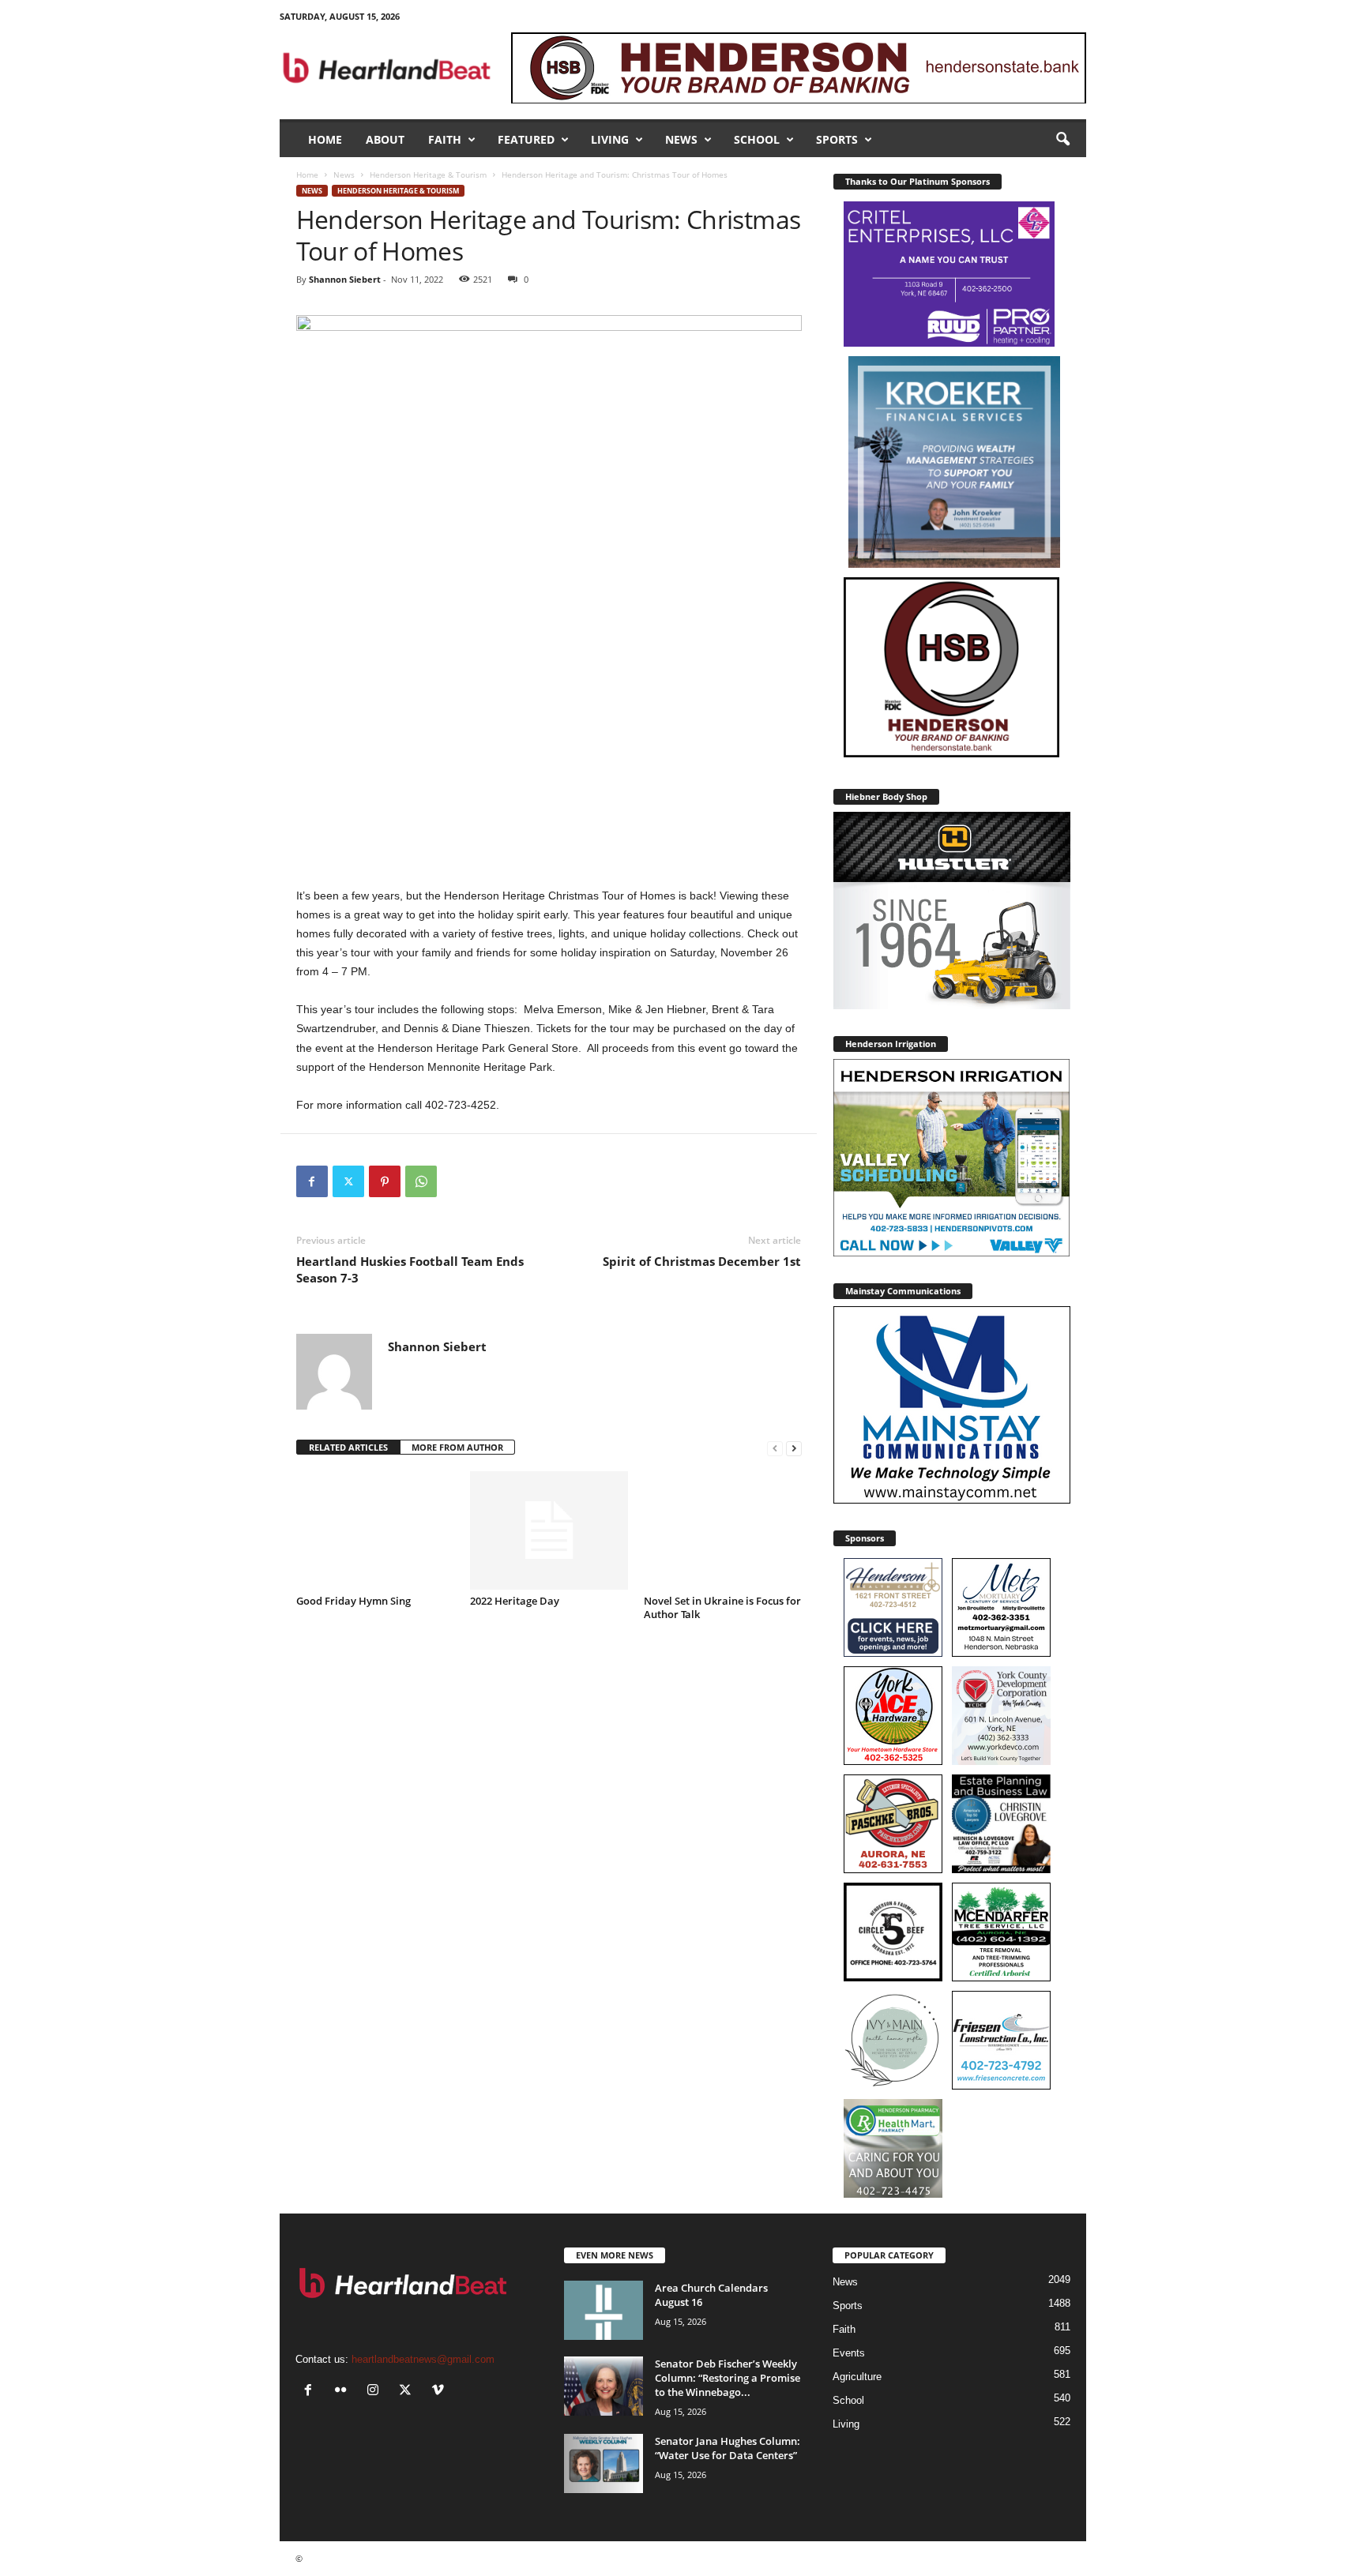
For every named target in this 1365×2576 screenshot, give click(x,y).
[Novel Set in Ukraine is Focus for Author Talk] (723, 1530)
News (681, 139)
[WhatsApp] (421, 1181)
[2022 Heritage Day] (549, 1530)
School (757, 139)
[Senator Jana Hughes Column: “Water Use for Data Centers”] (604, 2463)
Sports (837, 139)
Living (610, 139)
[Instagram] (376, 2392)
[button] (1062, 140)
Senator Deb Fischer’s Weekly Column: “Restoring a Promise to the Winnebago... (728, 2378)
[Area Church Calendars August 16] (604, 2310)
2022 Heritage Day (515, 1601)
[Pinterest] (385, 1181)
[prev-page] (775, 1448)
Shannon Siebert (345, 279)
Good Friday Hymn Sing (353, 1601)
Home (325, 139)
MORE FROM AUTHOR (457, 1447)
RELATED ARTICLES (348, 1447)
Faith (445, 139)
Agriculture (857, 2377)
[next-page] (794, 1448)
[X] (348, 1181)
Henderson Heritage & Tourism (428, 175)
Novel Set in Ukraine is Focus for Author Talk (722, 1607)
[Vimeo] (440, 2392)
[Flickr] (344, 2392)
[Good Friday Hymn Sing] (375, 1530)
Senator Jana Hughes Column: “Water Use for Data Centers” (728, 2448)
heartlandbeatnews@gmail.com (423, 2359)
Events (849, 2353)
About (385, 139)
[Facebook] (312, 1181)
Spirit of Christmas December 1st (702, 1261)
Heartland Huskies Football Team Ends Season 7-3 (410, 1269)
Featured (526, 139)
